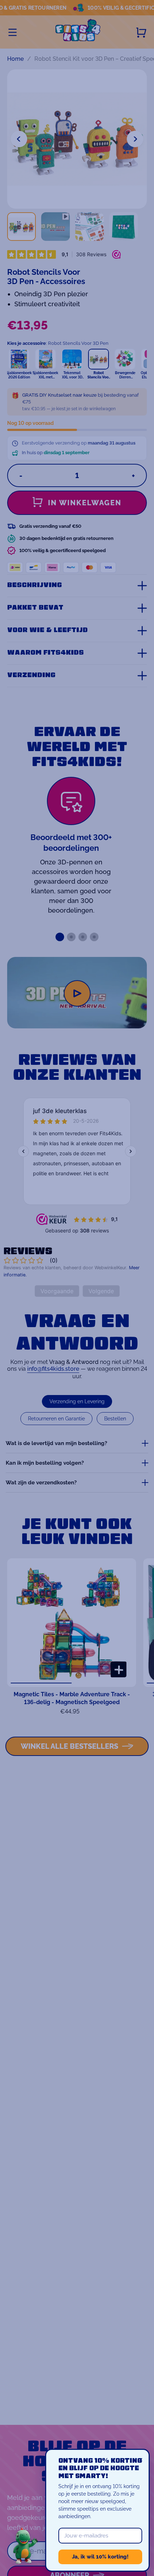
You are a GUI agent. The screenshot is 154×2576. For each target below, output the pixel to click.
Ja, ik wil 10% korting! (100, 2557)
